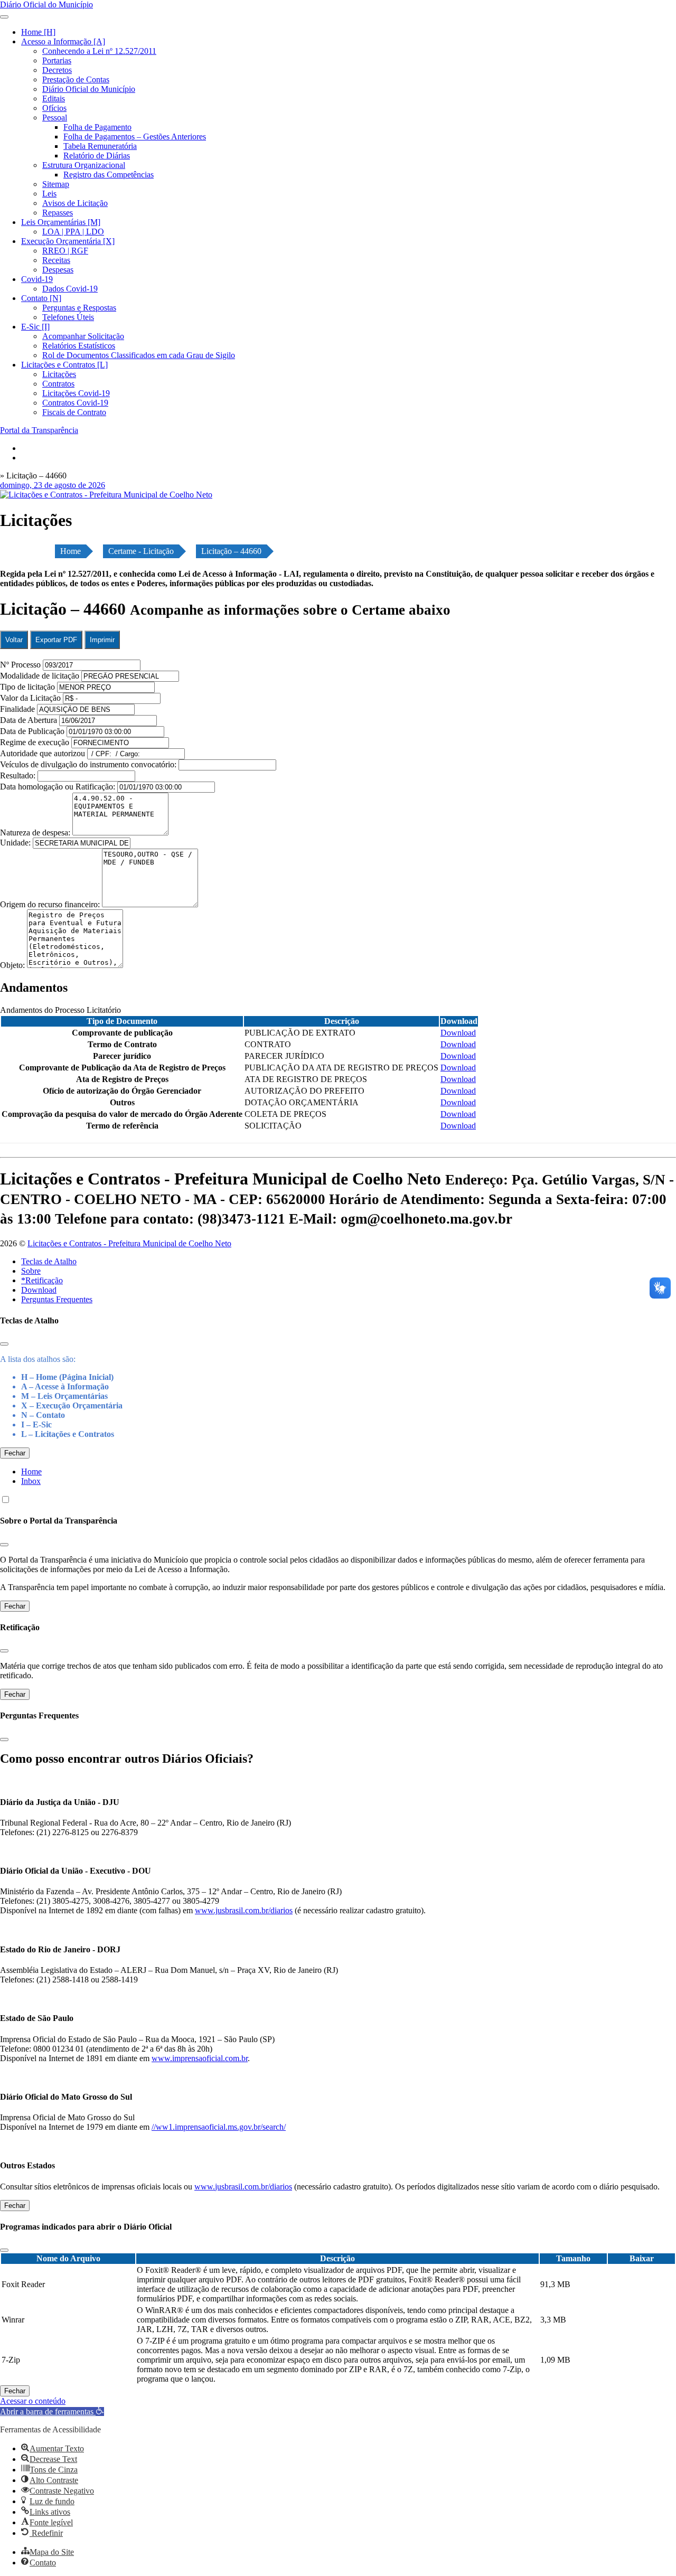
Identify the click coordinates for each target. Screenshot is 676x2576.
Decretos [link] (57, 70)
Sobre (31, 1271)
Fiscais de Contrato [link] (74, 412)
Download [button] (458, 1033)
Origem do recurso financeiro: (51, 904)
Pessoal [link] (55, 117)
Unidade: (16, 843)
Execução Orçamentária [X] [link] (68, 241)
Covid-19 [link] (37, 279)
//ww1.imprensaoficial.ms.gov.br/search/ (219, 2127)
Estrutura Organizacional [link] (84, 165)
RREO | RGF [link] (65, 251)
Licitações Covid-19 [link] (76, 393)
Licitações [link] (59, 374)
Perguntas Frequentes (57, 1299)
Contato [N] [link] (41, 298)
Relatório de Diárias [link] (97, 156)
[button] (52, 2412)
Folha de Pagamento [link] (97, 127)
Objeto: (13, 965)
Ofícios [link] (54, 108)
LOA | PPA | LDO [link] (73, 232)
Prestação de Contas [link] (76, 79)
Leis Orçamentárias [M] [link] (61, 222)
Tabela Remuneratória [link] (100, 146)
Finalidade (17, 709)
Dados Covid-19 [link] (70, 289)
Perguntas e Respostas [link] (79, 308)
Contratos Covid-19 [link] (75, 403)
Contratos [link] (58, 384)
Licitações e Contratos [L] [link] (64, 365)
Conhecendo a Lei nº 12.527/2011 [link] (99, 51)
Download (39, 1290)
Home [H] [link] (38, 32)
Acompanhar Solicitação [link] (83, 336)
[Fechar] (4, 1344)
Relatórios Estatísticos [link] (79, 346)
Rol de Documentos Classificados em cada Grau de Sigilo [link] (139, 355)
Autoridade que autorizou (43, 753)
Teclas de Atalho (49, 1261)
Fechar (15, 1453)
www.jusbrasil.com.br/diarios (244, 1910)
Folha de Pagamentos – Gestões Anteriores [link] (135, 137)
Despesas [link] (58, 270)
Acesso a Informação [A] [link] (63, 41)
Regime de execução (35, 742)
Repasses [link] (58, 213)
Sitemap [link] (56, 184)
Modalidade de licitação (40, 676)
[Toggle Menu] (4, 17)
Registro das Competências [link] (109, 175)
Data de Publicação (32, 731)
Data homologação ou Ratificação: (58, 787)
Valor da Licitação (30, 698)
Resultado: (18, 775)
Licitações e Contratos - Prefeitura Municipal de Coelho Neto (129, 1243)
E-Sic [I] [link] (35, 327)
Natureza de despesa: (36, 833)
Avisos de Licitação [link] (75, 203)
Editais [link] (54, 98)
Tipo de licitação (27, 687)
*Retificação (42, 1280)
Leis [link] (49, 194)
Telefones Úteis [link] (68, 317)
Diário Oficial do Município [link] (89, 89)
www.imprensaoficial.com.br (200, 2058)
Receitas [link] (56, 260)
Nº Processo (21, 665)
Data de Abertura (29, 720)
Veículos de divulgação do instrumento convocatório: (88, 764)
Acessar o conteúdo (33, 2401)
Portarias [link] (57, 60)
